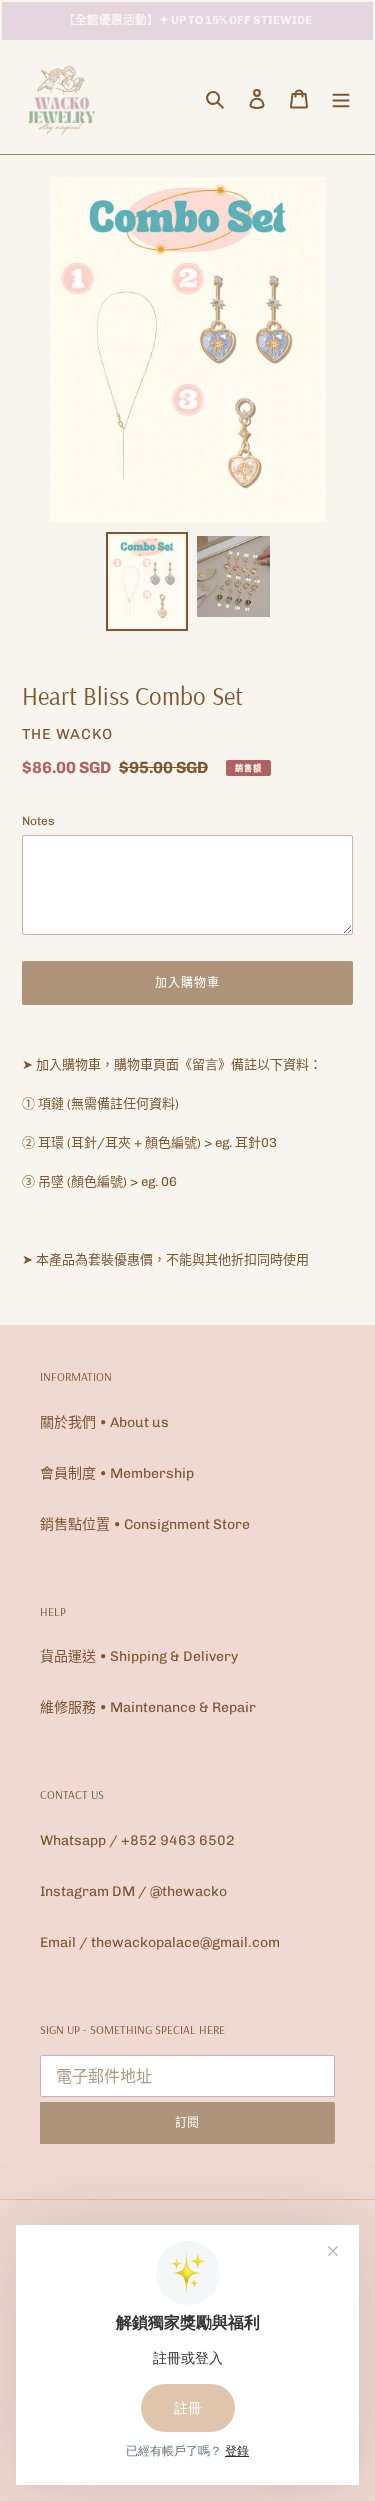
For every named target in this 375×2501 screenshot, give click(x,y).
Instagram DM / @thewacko (133, 1891)
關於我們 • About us (104, 1422)
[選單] (341, 98)
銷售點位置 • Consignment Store (145, 1524)
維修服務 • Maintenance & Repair (148, 1707)
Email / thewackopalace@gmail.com (160, 1942)
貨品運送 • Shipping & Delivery (139, 1656)
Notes (38, 821)
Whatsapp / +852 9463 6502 (137, 1840)
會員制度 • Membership (117, 1473)
